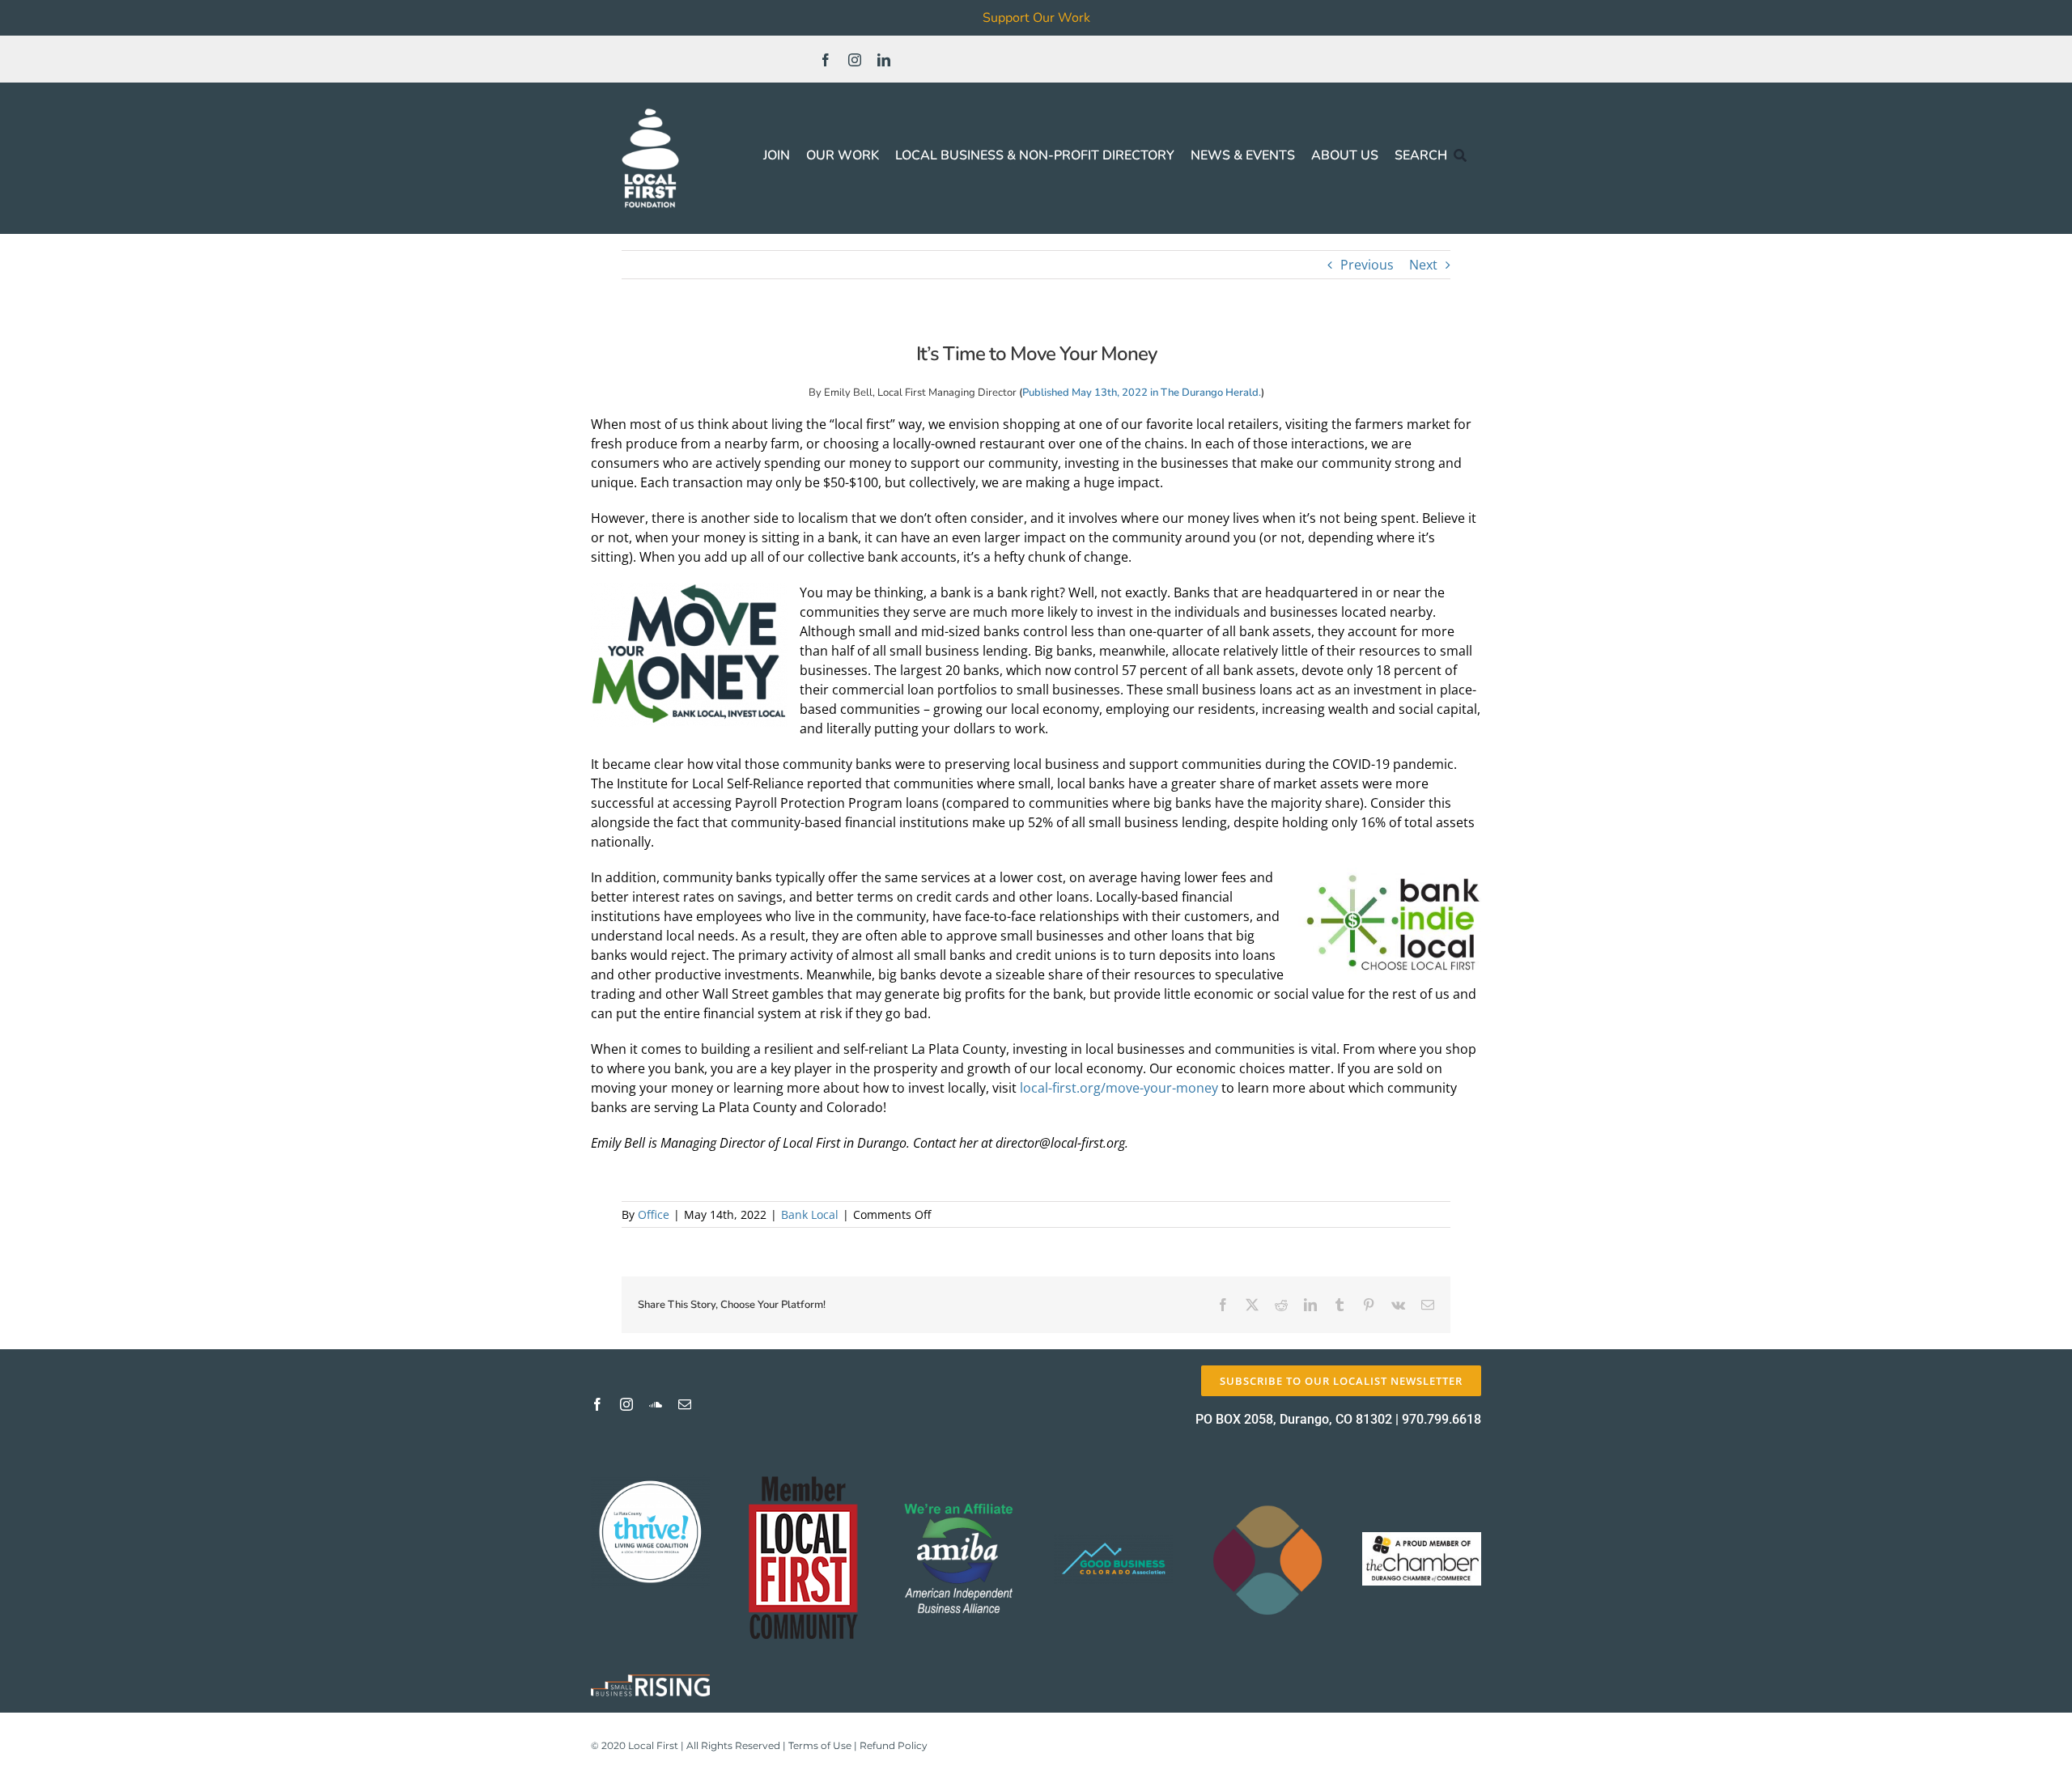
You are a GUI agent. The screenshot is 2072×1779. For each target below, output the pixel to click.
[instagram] (855, 60)
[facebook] (826, 60)
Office (654, 1214)
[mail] (685, 1404)
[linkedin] (884, 60)
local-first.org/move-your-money (1119, 1088)
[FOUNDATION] (650, 105)
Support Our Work (1036, 18)
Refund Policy (894, 1745)
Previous (1367, 265)
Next (1423, 265)
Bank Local (810, 1214)
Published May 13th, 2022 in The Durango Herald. (1142, 393)
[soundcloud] (656, 1404)
